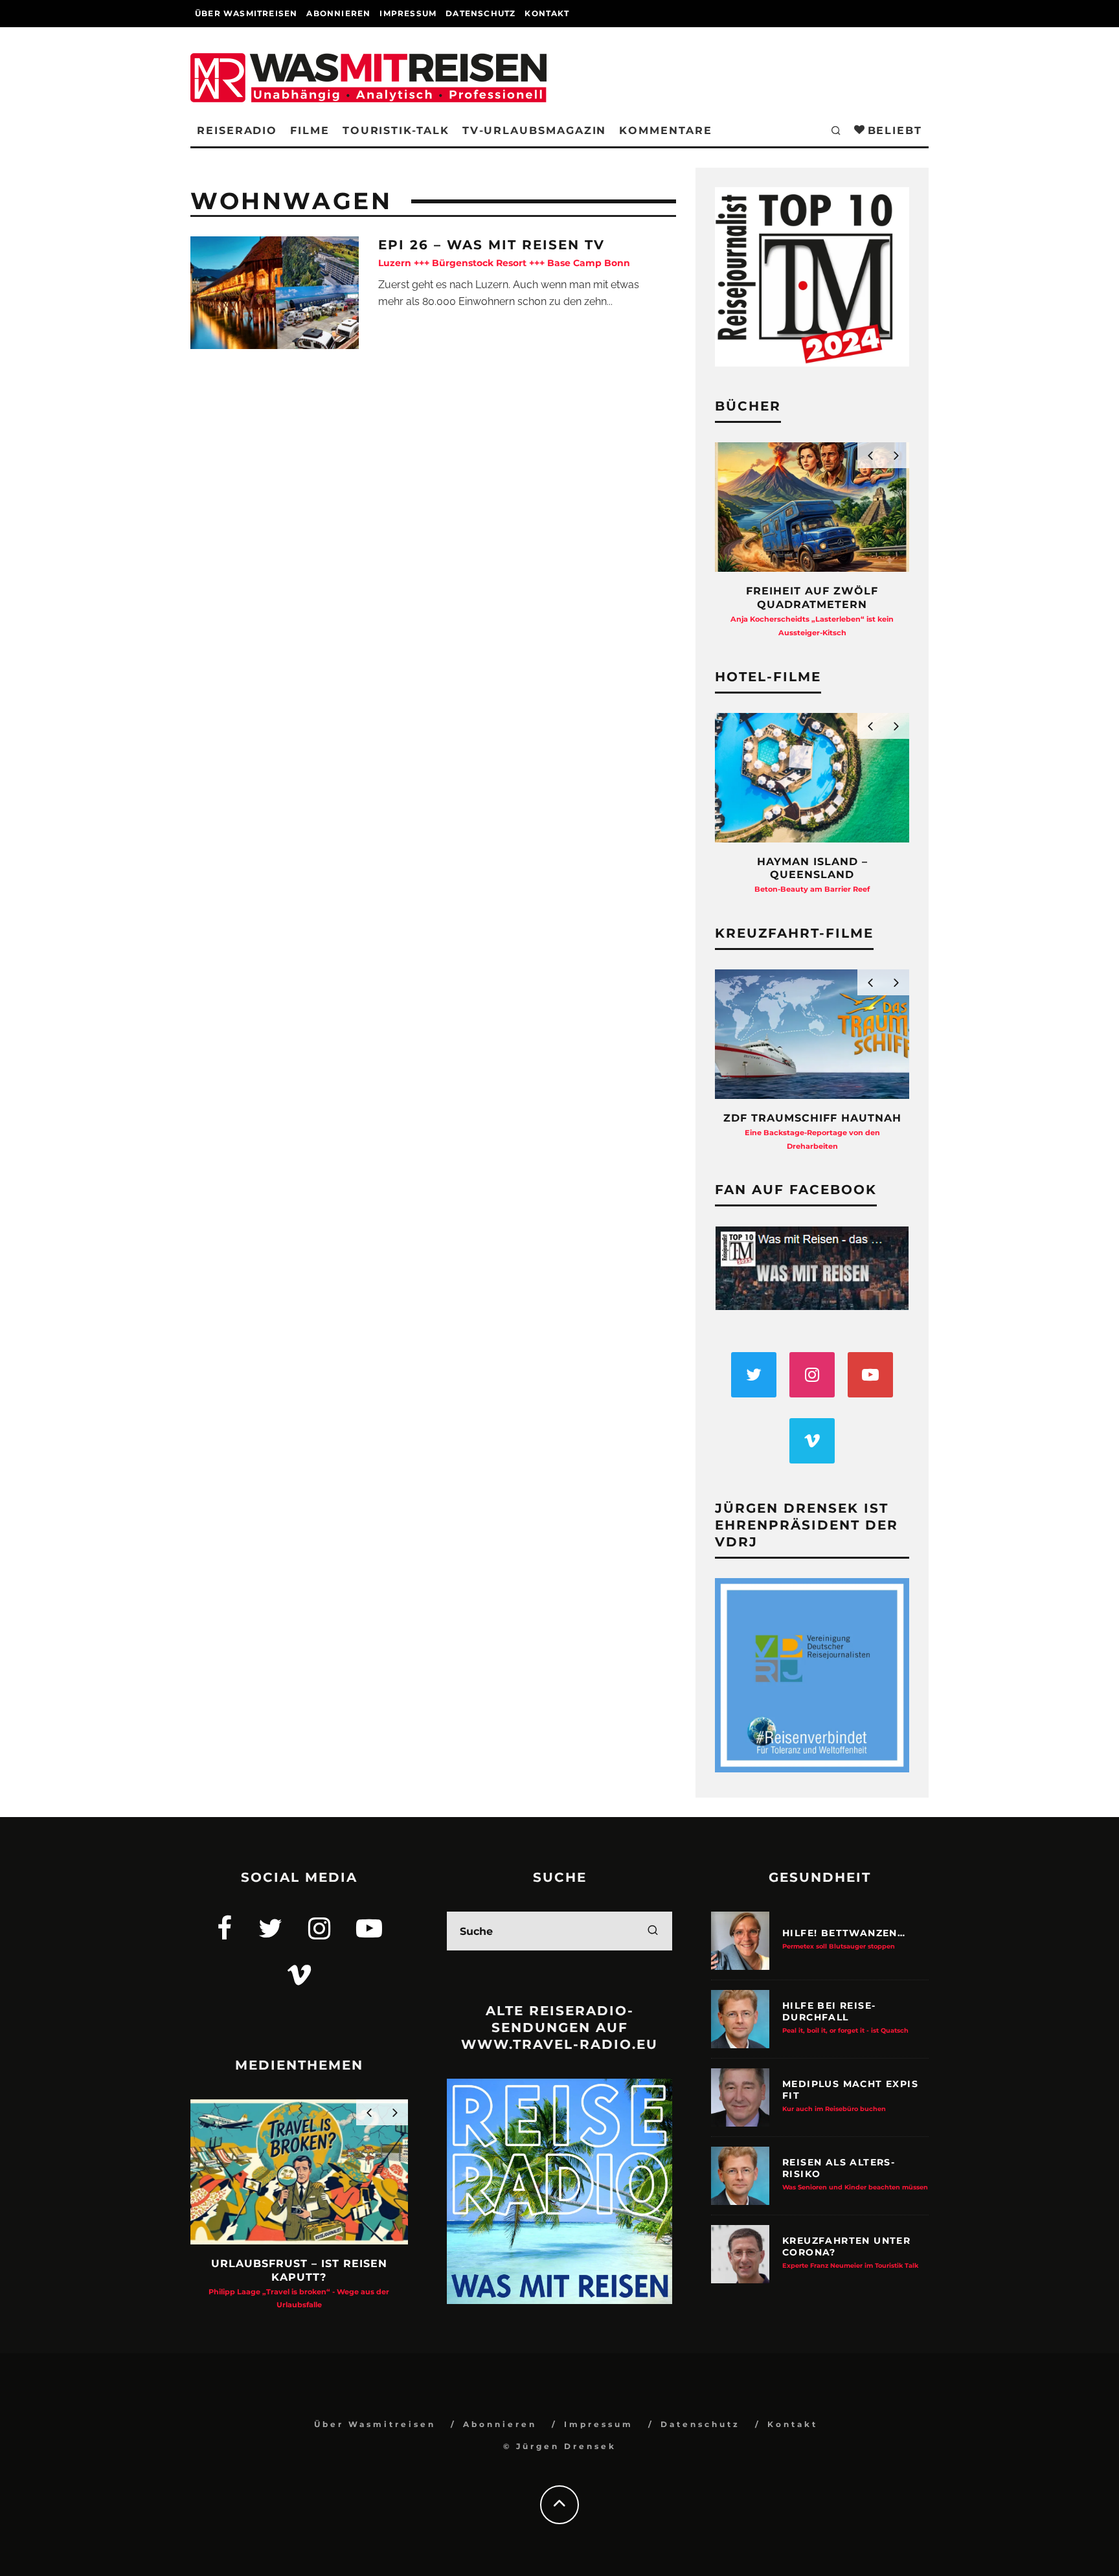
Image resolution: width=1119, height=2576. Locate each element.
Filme (310, 130)
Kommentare (665, 130)
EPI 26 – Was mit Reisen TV (504, 253)
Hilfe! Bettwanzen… (844, 1938)
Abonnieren (338, 13)
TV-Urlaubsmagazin (535, 130)
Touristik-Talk (396, 130)
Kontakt (547, 13)
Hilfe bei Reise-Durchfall (845, 2017)
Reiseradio (237, 130)
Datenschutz (480, 13)
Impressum (408, 13)
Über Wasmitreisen (246, 13)
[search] (653, 1931)
